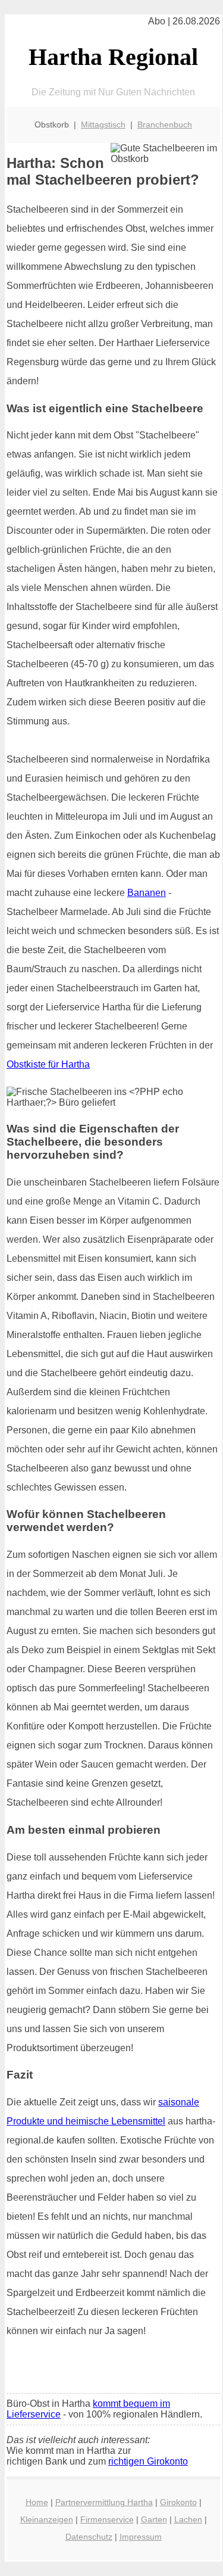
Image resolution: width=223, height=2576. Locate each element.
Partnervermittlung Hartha (104, 2502)
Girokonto (178, 2502)
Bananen (147, 893)
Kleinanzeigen (47, 2519)
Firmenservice (107, 2519)
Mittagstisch (103, 125)
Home (37, 2502)
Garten (154, 2519)
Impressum (141, 2537)
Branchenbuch (165, 125)
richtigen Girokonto (148, 2461)
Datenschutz (89, 2537)
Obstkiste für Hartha (48, 1064)
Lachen (188, 2519)
